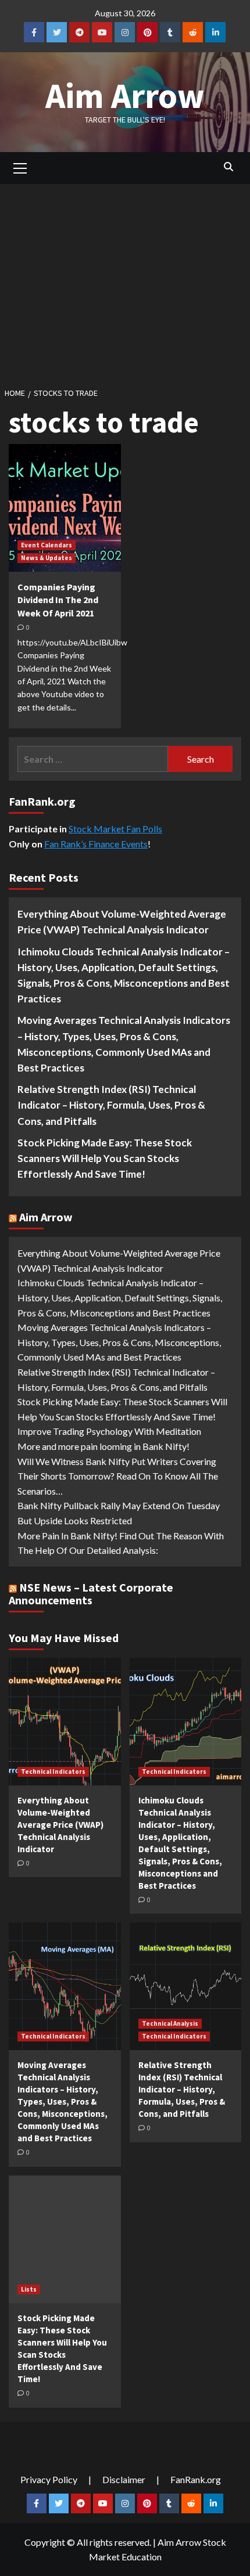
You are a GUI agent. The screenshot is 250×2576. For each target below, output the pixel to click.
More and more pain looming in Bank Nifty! (103, 1446)
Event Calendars (47, 545)
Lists (29, 2289)
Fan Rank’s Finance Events (96, 844)
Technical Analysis (170, 2023)
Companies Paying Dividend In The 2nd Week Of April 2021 (58, 600)
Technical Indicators (53, 1772)
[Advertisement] (125, 282)
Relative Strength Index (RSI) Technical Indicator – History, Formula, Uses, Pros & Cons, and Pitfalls (111, 1105)
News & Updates (47, 558)
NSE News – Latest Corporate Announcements (91, 1594)
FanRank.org (196, 2479)
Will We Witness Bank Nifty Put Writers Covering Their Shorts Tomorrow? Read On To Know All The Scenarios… (118, 1476)
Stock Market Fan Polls (115, 829)
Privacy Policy (49, 2479)
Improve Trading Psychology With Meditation (109, 1431)
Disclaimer (124, 2479)
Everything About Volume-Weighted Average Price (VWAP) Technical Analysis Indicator (122, 922)
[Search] (228, 167)
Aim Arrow (125, 95)
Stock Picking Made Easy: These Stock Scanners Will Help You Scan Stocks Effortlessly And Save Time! (105, 1158)
